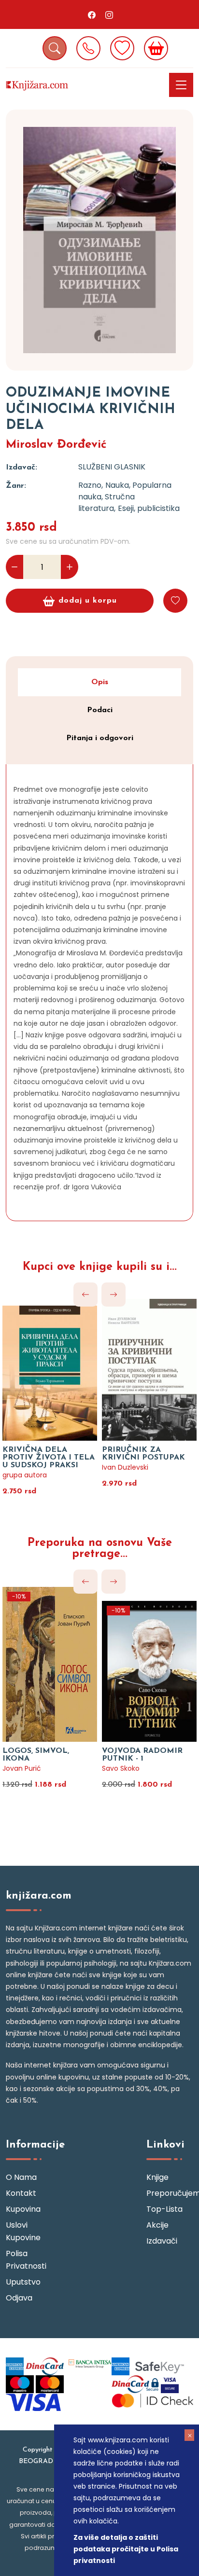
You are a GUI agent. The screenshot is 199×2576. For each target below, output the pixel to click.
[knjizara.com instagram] (109, 14)
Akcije (157, 2225)
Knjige (157, 2177)
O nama (21, 2177)
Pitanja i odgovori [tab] (100, 738)
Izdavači (162, 2241)
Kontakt (21, 2193)
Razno (90, 485)
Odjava (19, 2298)
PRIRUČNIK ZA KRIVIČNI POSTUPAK (143, 1454)
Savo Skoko (121, 1768)
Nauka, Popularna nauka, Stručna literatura (125, 497)
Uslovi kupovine (23, 2231)
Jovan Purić (22, 1768)
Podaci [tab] (100, 710)
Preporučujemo (170, 2193)
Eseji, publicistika (149, 508)
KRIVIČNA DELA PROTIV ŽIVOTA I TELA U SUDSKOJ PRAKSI (49, 1458)
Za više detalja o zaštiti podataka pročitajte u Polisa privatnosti (126, 2549)
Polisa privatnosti (26, 2260)
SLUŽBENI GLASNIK (112, 467)
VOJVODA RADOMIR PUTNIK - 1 (142, 1755)
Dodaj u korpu (88, 601)
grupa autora (25, 1475)
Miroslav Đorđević (56, 445)
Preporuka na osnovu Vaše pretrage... (100, 1549)
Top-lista (164, 2209)
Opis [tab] (100, 682)
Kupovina (23, 2209)
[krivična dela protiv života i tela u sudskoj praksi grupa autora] (50, 1370)
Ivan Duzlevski (125, 1467)
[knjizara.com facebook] (92, 14)
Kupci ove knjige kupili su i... (100, 1267)
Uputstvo (23, 2282)
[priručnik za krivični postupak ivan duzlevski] (149, 1370)
